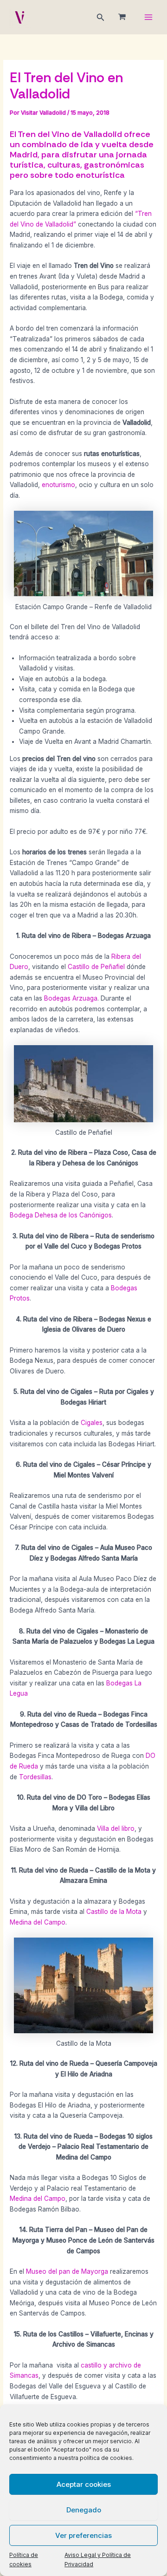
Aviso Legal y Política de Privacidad (98, 2560)
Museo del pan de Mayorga (67, 2271)
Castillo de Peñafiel (97, 967)
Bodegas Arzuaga (71, 998)
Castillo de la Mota (114, 1912)
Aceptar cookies (84, 2484)
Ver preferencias (83, 2535)
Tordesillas (35, 1777)
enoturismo (58, 485)
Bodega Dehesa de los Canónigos (61, 1215)
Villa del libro (116, 1828)
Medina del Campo (38, 1922)
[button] (101, 17)
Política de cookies (24, 2560)
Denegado (84, 2510)
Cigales (92, 1423)
